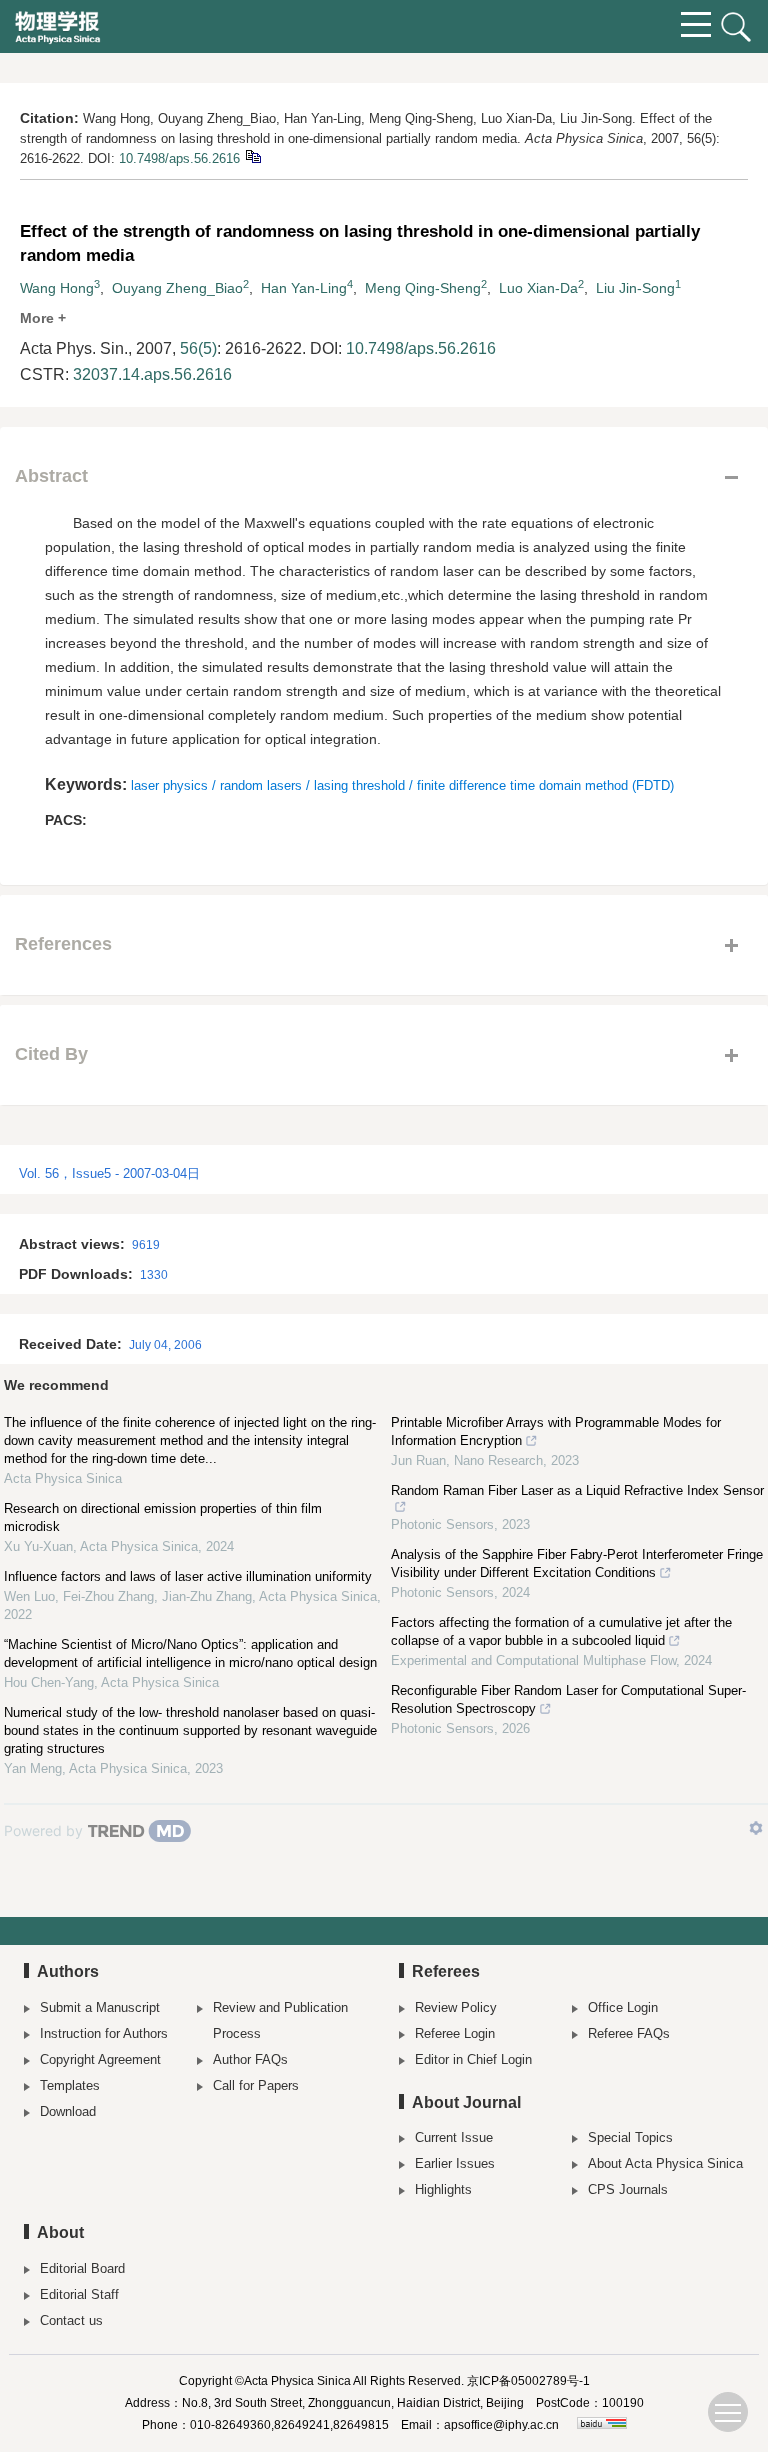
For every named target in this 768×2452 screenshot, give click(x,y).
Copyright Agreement (100, 2059)
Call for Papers (256, 2085)
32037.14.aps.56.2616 (152, 374)
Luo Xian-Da (538, 288)
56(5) (198, 348)
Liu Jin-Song (635, 288)
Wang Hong (57, 288)
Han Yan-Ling (304, 288)
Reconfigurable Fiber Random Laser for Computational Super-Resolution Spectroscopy (568, 1699)
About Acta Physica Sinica (665, 2163)
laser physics (169, 785)
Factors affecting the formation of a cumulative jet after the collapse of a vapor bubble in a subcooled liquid (561, 1631)
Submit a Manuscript (100, 2007)
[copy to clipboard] (252, 155)
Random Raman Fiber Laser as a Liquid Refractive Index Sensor (577, 1490)
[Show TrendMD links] (756, 1828)
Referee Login (455, 2033)
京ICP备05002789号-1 (528, 2381)
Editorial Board (82, 2268)
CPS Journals (628, 2189)
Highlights (443, 2189)
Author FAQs (250, 2059)
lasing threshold (359, 785)
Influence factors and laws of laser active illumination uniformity (188, 1576)
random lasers (261, 785)
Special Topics (630, 2137)
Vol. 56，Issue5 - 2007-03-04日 (109, 1173)
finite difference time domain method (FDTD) (545, 785)
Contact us (71, 2320)
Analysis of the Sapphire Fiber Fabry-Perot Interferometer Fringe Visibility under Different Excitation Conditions (577, 1563)
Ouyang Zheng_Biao (177, 288)
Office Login (623, 2007)
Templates (70, 2085)
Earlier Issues (455, 2163)
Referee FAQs (629, 2033)
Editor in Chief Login (473, 2059)
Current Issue (454, 2137)
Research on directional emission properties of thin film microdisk (163, 1517)
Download (68, 2111)
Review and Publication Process (280, 2020)
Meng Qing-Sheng (423, 288)
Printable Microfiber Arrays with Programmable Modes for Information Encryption (556, 1431)
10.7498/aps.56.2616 (179, 158)
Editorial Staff (79, 2294)
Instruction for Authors (104, 2033)
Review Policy (456, 2007)
